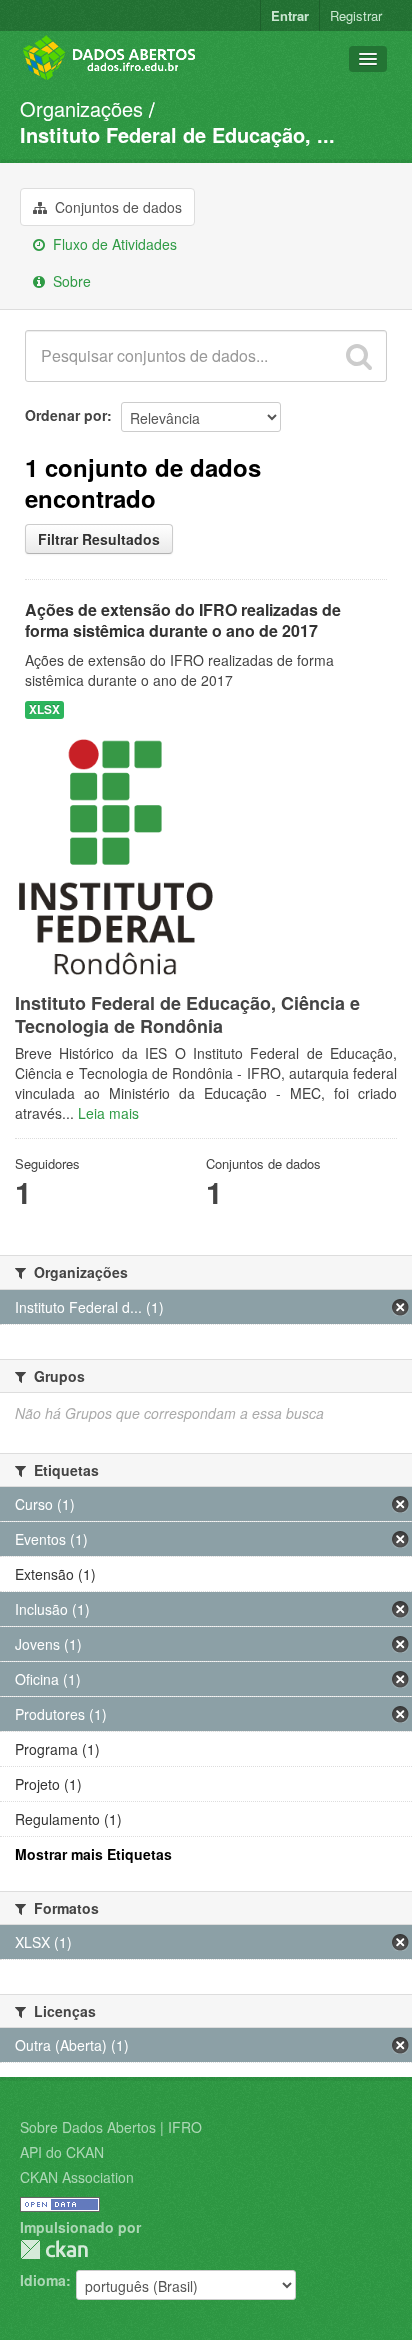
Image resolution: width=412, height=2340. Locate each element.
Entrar (290, 15)
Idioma (43, 2280)
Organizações (81, 108)
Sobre (70, 281)
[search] (359, 356)
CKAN (54, 2249)
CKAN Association (77, 2177)
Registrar (356, 15)
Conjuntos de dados (116, 207)
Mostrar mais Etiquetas (93, 1854)
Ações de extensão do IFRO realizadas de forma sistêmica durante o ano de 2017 (183, 620)
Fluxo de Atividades (113, 244)
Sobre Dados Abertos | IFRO (111, 2127)
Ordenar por (66, 415)
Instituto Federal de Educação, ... (177, 134)
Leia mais (108, 1113)
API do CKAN (62, 2152)
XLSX (44, 709)
